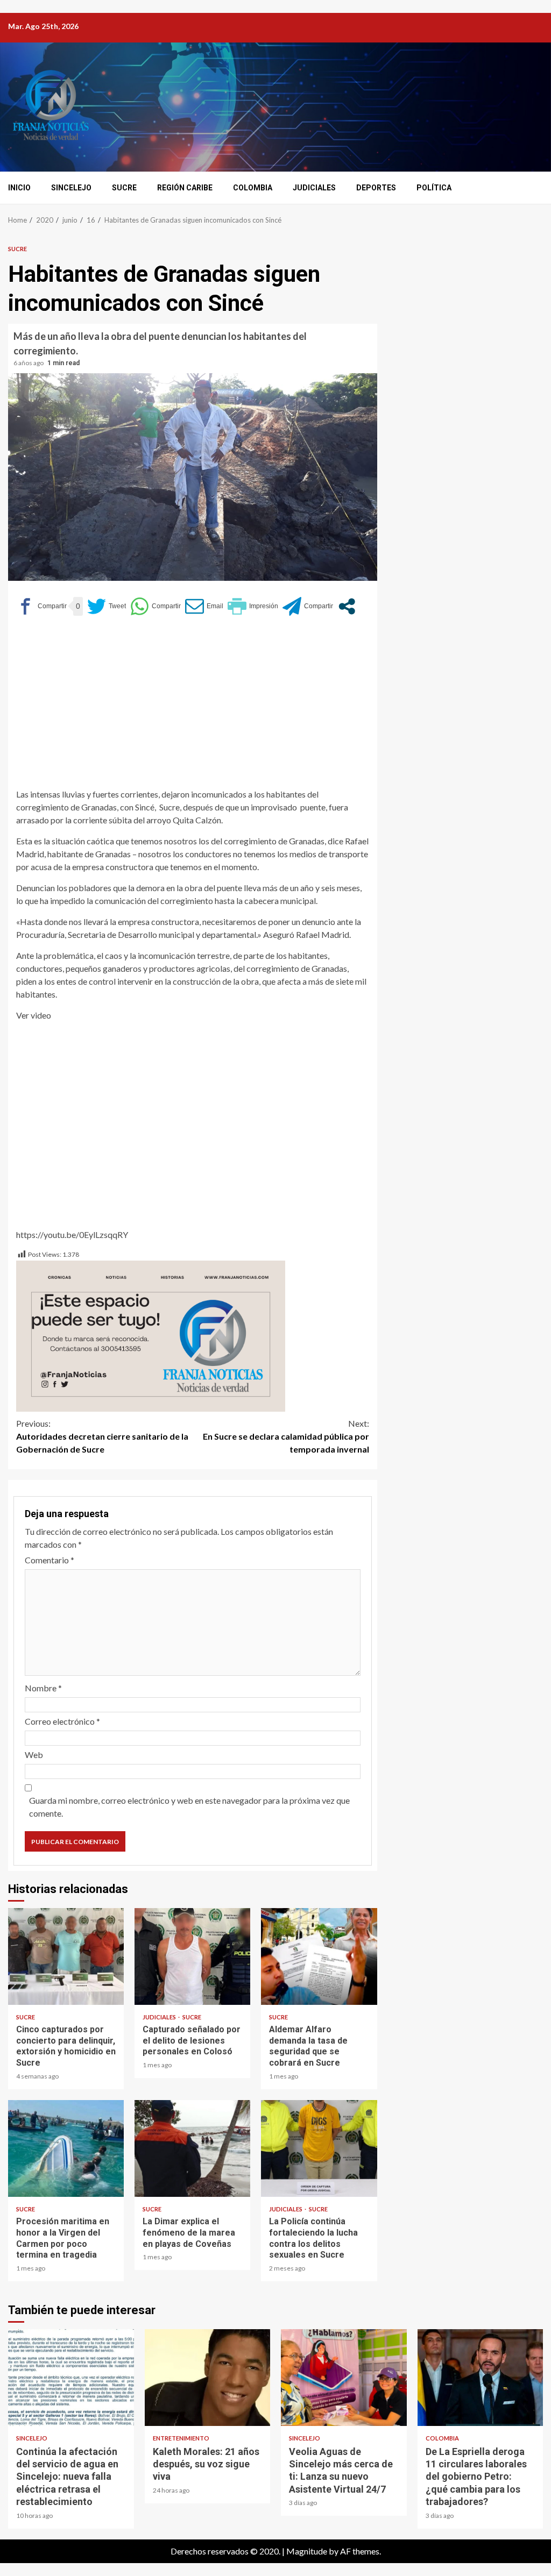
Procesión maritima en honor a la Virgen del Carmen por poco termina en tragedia (66, 2148)
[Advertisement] (193, 707)
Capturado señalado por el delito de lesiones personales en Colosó (192, 1956)
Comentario (50, 1560)
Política (434, 188)
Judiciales (314, 188)
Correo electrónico (62, 1721)
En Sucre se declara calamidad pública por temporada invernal (286, 1436)
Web (34, 1755)
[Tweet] (107, 606)
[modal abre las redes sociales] (347, 606)
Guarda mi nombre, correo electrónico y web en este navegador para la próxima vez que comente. (189, 1807)
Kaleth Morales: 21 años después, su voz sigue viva (208, 2378)
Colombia (253, 188)
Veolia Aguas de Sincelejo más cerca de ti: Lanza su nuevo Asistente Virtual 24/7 (344, 2378)
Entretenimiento (181, 2438)
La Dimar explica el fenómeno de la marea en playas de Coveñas (192, 2148)
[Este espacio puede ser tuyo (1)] (151, 1335)
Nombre (43, 1688)
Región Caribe (185, 188)
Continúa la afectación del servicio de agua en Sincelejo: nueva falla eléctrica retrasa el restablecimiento (71, 2378)
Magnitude (307, 2551)
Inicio (19, 188)
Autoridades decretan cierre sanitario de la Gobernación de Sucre (102, 1436)
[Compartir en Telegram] (308, 606)
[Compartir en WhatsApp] (156, 606)
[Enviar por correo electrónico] (204, 606)
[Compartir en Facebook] (41, 606)
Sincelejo (71, 188)
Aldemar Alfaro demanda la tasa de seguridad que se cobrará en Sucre (319, 1956)
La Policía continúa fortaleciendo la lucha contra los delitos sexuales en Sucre (319, 2148)
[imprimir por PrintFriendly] (253, 606)
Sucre (124, 188)
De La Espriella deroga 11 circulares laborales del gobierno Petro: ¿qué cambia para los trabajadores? (481, 2378)
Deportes (376, 188)
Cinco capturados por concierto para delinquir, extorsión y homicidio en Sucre (66, 1956)
